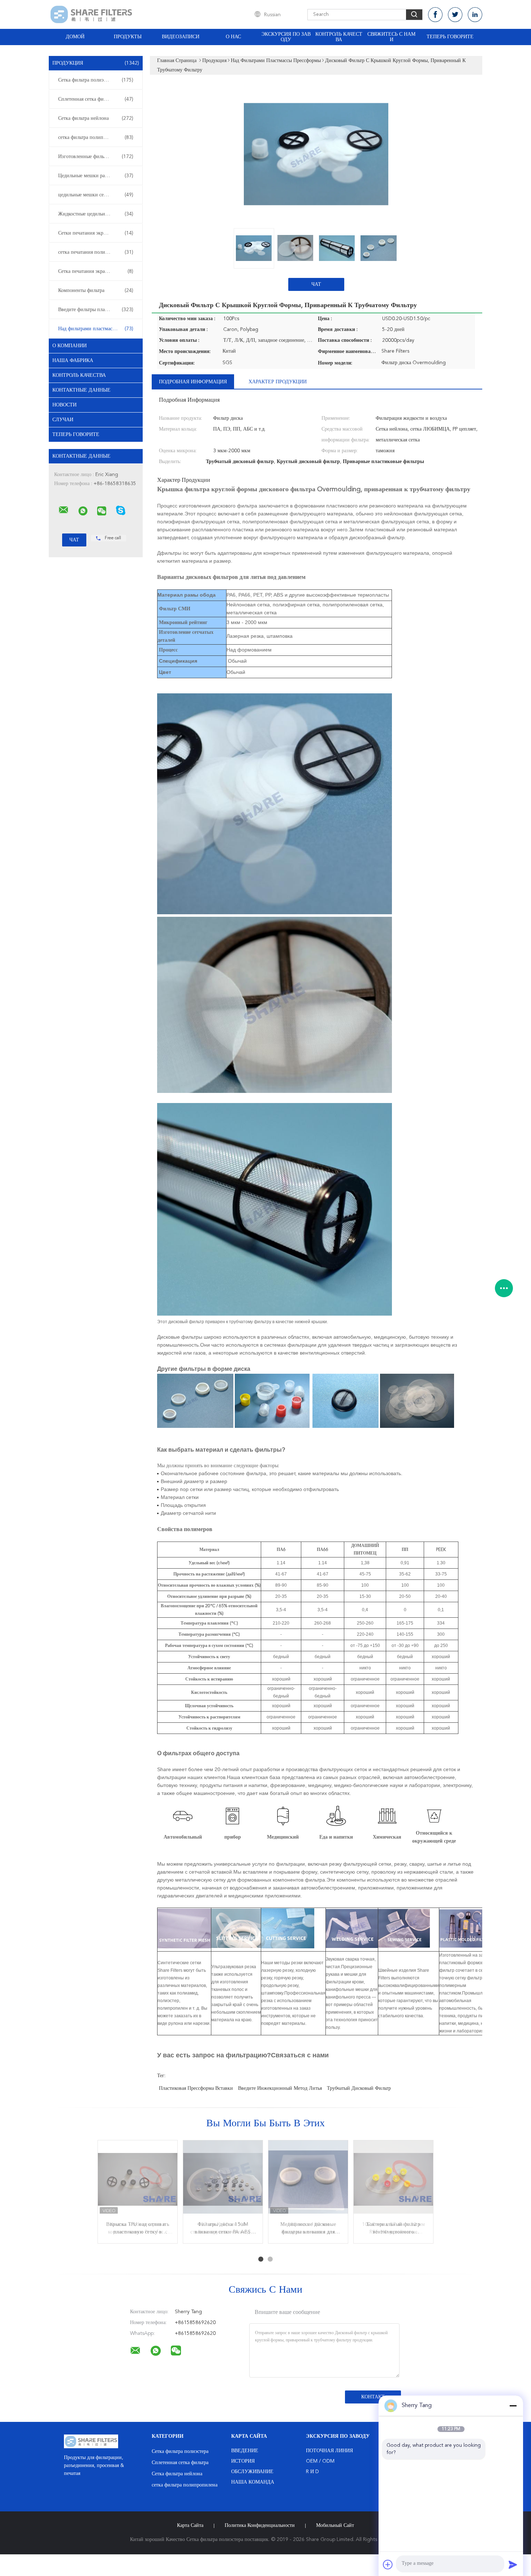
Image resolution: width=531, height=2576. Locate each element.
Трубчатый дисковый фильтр (359, 2088)
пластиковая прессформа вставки (196, 2088)
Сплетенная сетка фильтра (96, 99)
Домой (75, 37)
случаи (63, 420)
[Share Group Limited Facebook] (435, 15)
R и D (312, 2472)
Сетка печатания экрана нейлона (96, 271)
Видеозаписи (181, 37)
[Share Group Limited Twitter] (455, 15)
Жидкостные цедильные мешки (96, 214)
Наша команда (253, 2482)
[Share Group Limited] (64, 510)
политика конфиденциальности (260, 2525)
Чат (316, 284)
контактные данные (81, 390)
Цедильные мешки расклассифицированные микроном (98, 176)
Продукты (128, 37)
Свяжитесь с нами (391, 37)
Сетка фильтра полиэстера (96, 80)
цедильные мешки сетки (96, 195)
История (243, 2461)
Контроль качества (339, 37)
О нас (233, 37)
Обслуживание (252, 2472)
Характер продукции (278, 382)
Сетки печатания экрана (96, 233)
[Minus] (513, 2406)
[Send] (513, 2564)
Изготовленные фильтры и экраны (96, 157)
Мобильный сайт (335, 2525)
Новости (64, 405)
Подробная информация (193, 382)
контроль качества (79, 375)
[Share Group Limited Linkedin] (475, 15)
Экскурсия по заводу (286, 37)
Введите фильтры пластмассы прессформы (98, 310)
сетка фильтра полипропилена (96, 138)
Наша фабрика (73, 361)
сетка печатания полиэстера (96, 252)
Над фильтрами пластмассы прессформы (98, 329)
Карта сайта (190, 2525)
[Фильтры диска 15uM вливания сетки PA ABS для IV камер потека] (223, 2180)
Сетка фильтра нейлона (96, 118)
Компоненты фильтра (96, 291)
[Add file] (388, 2564)
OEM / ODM (320, 2461)
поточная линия (329, 2451)
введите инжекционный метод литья (280, 2088)
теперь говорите (450, 37)
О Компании (70, 346)
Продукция (96, 63)
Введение (245, 2451)
